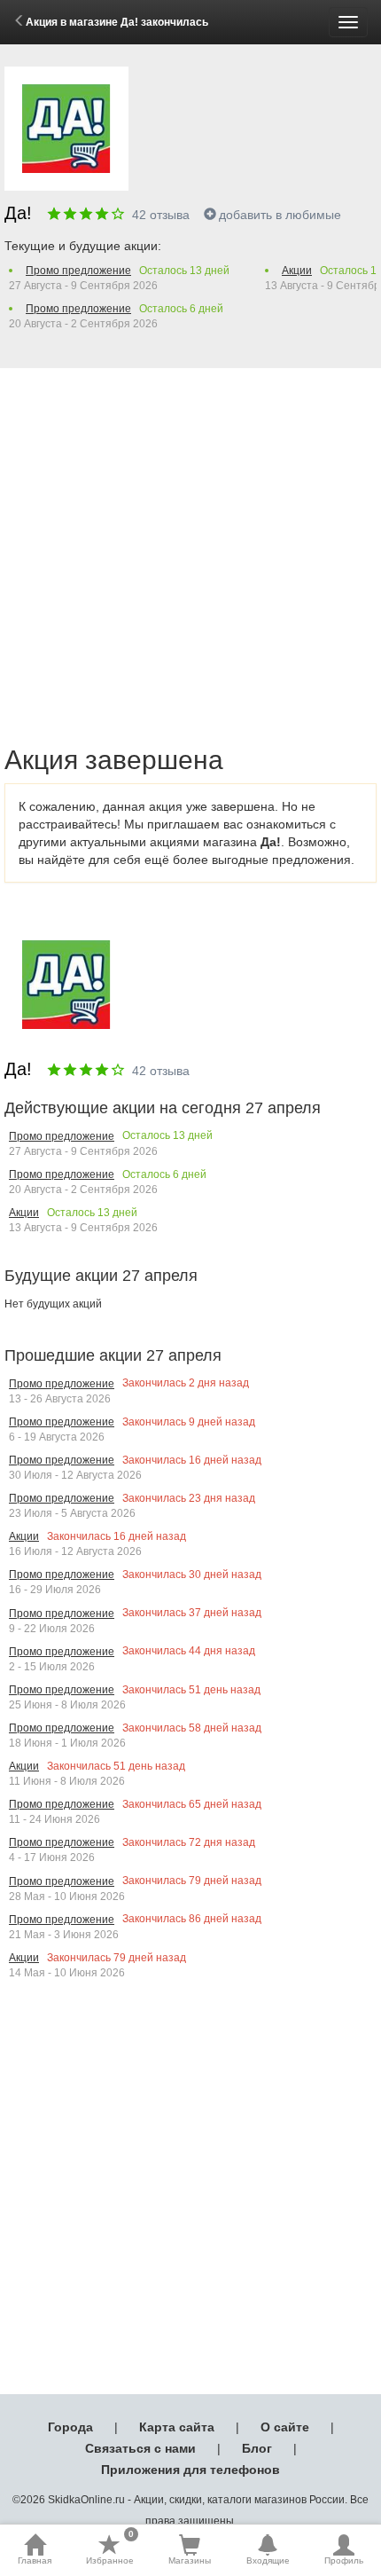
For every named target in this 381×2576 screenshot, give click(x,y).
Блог (257, 2448)
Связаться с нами (140, 2448)
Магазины (190, 2560)
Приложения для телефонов (190, 2470)
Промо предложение (78, 271)
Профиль (344, 2560)
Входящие (268, 2560)
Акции (297, 271)
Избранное (110, 2549)
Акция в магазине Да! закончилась (117, 22)
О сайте (285, 2427)
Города (70, 2427)
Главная (35, 2560)
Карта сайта (177, 2427)
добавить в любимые (280, 215)
